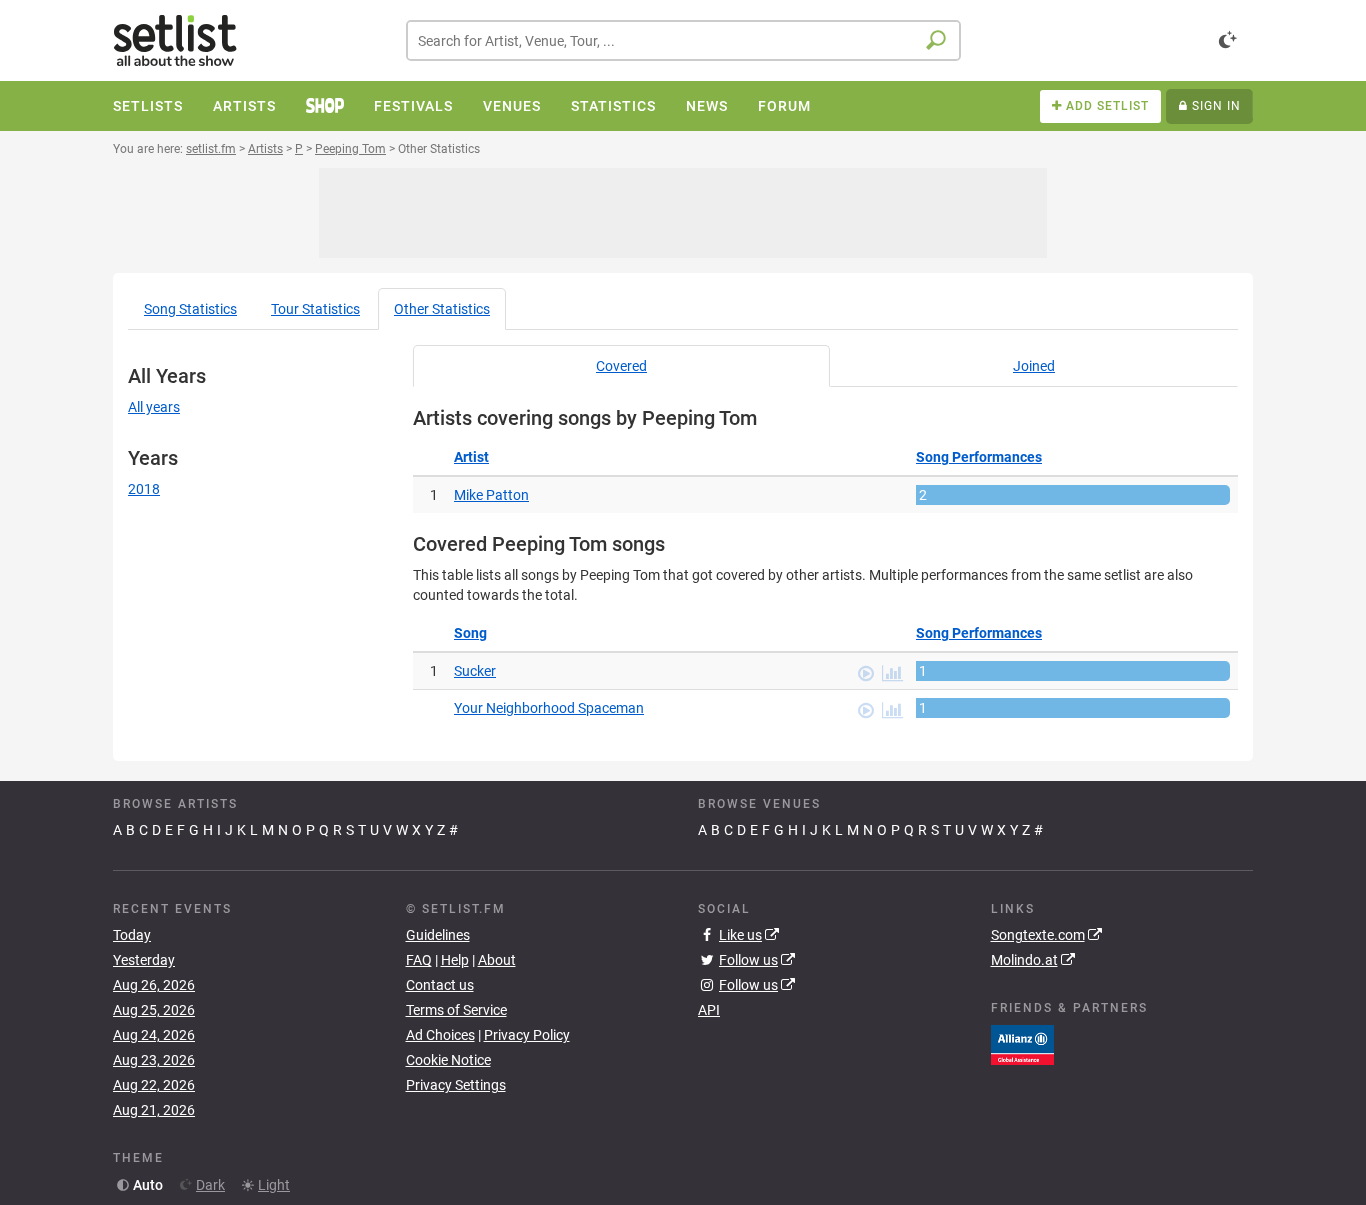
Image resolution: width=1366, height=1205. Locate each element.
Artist (471, 457)
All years (154, 407)
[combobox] (683, 40)
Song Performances (979, 457)
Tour (315, 309)
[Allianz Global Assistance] (1022, 1043)
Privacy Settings (456, 1085)
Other (442, 309)
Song (190, 309)
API (709, 1010)
